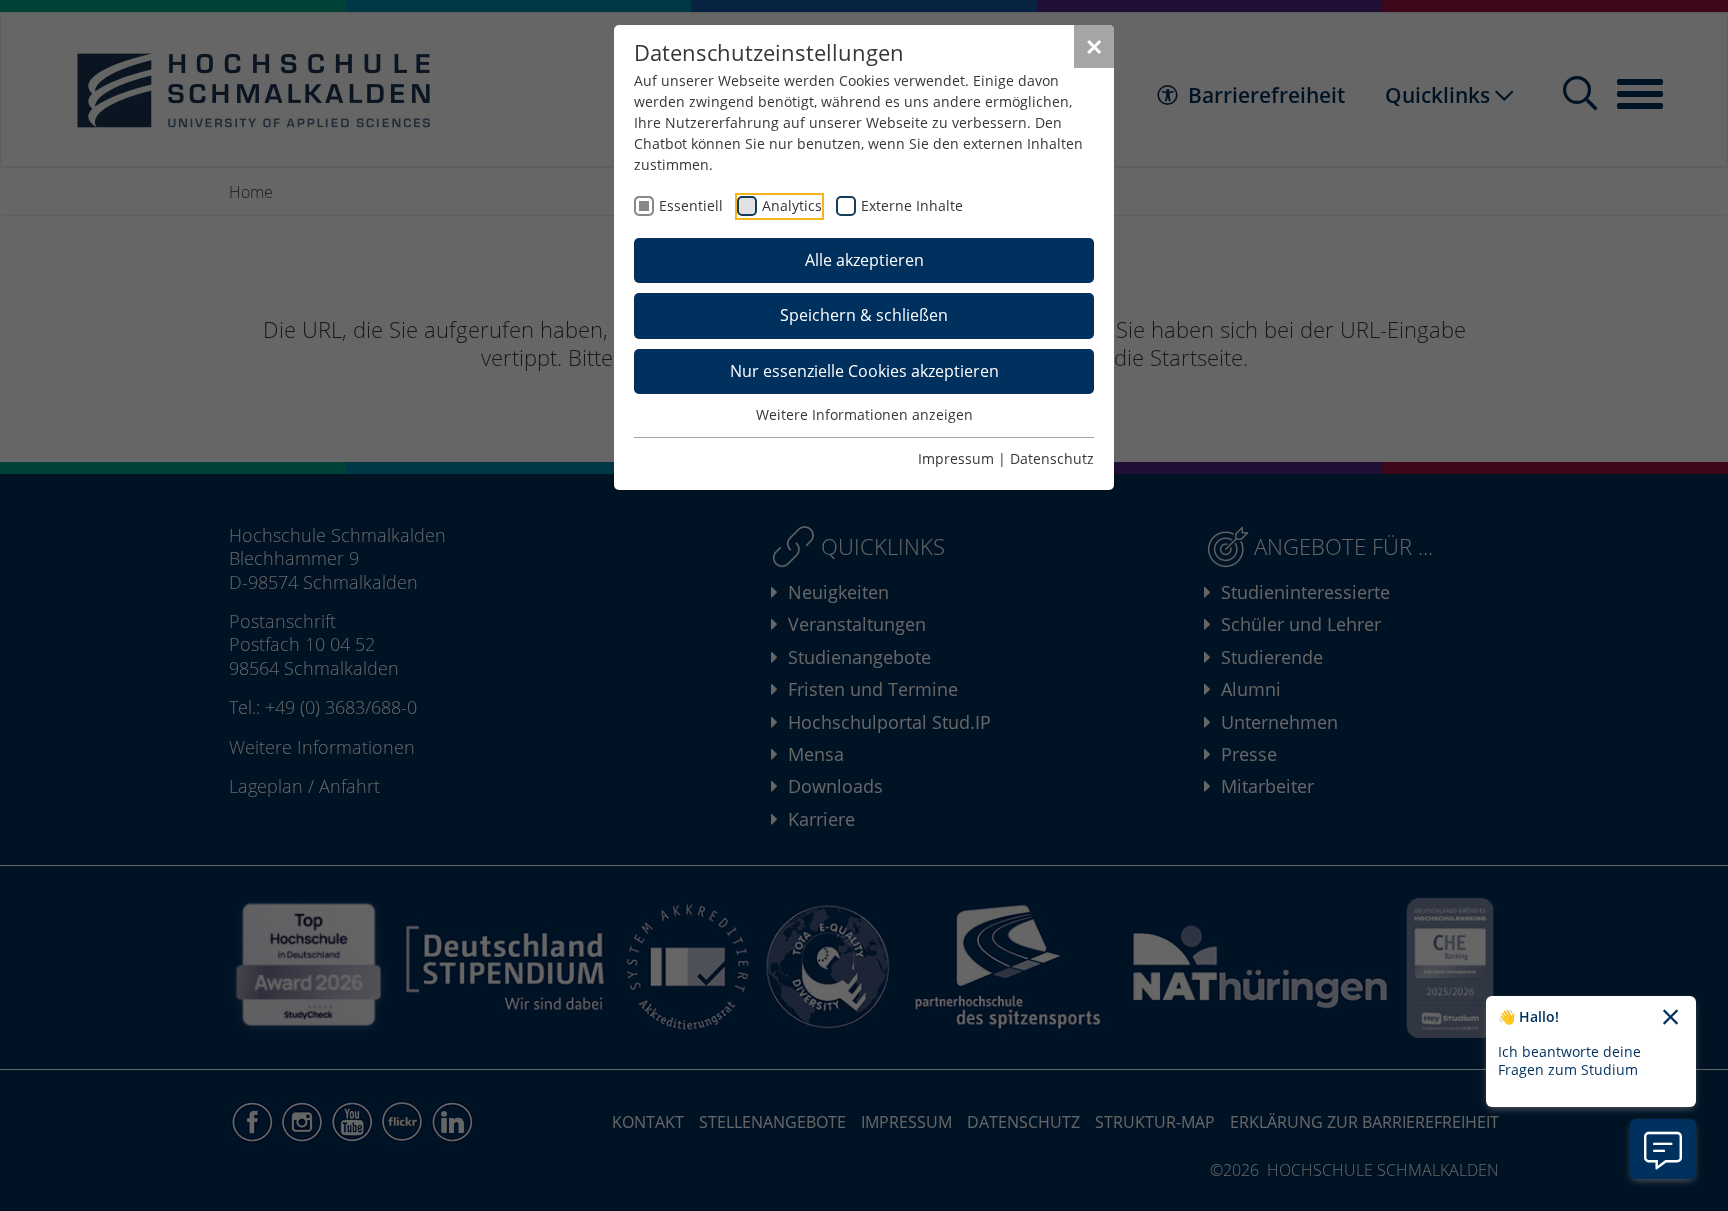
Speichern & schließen (864, 315)
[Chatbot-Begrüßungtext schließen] (1670, 1018)
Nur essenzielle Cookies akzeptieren (864, 371)
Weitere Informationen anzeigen (864, 414)
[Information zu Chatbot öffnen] (1663, 1149)
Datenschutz (1052, 458)
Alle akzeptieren (864, 260)
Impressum (956, 458)
